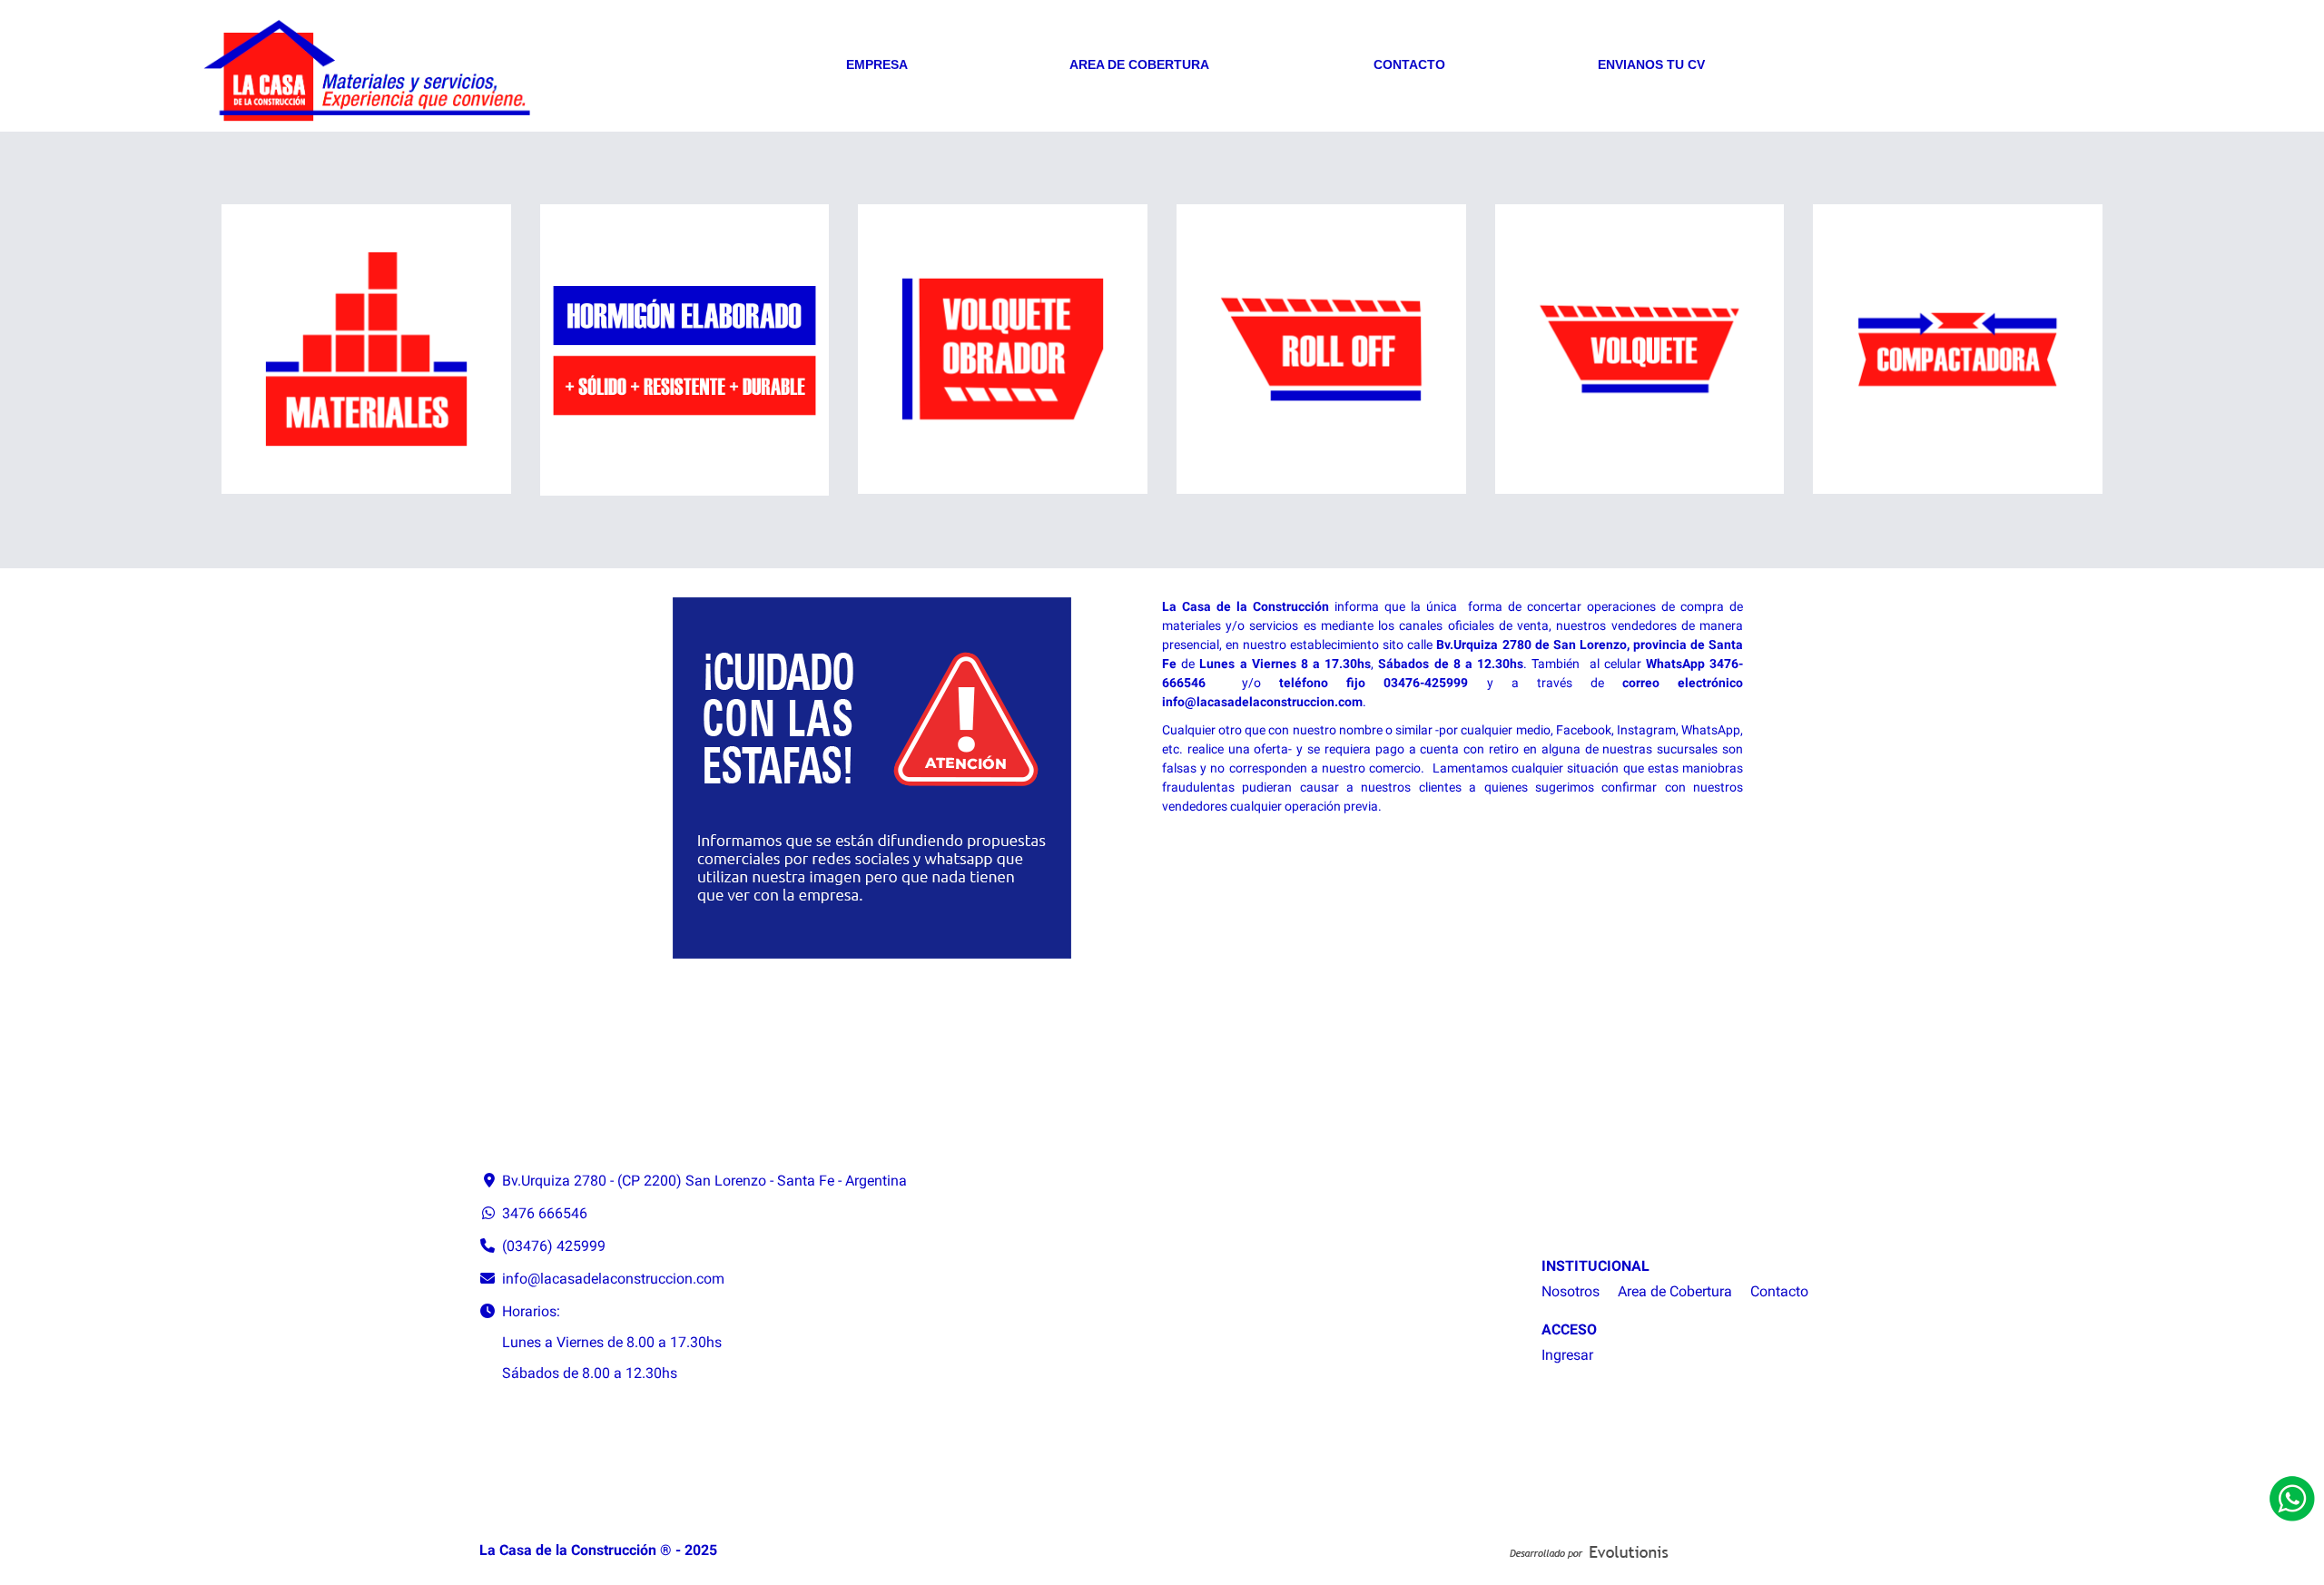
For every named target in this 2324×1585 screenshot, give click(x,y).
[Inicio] (480, 73)
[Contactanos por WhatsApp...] (2292, 1499)
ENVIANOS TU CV (1651, 64)
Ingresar (1567, 1355)
